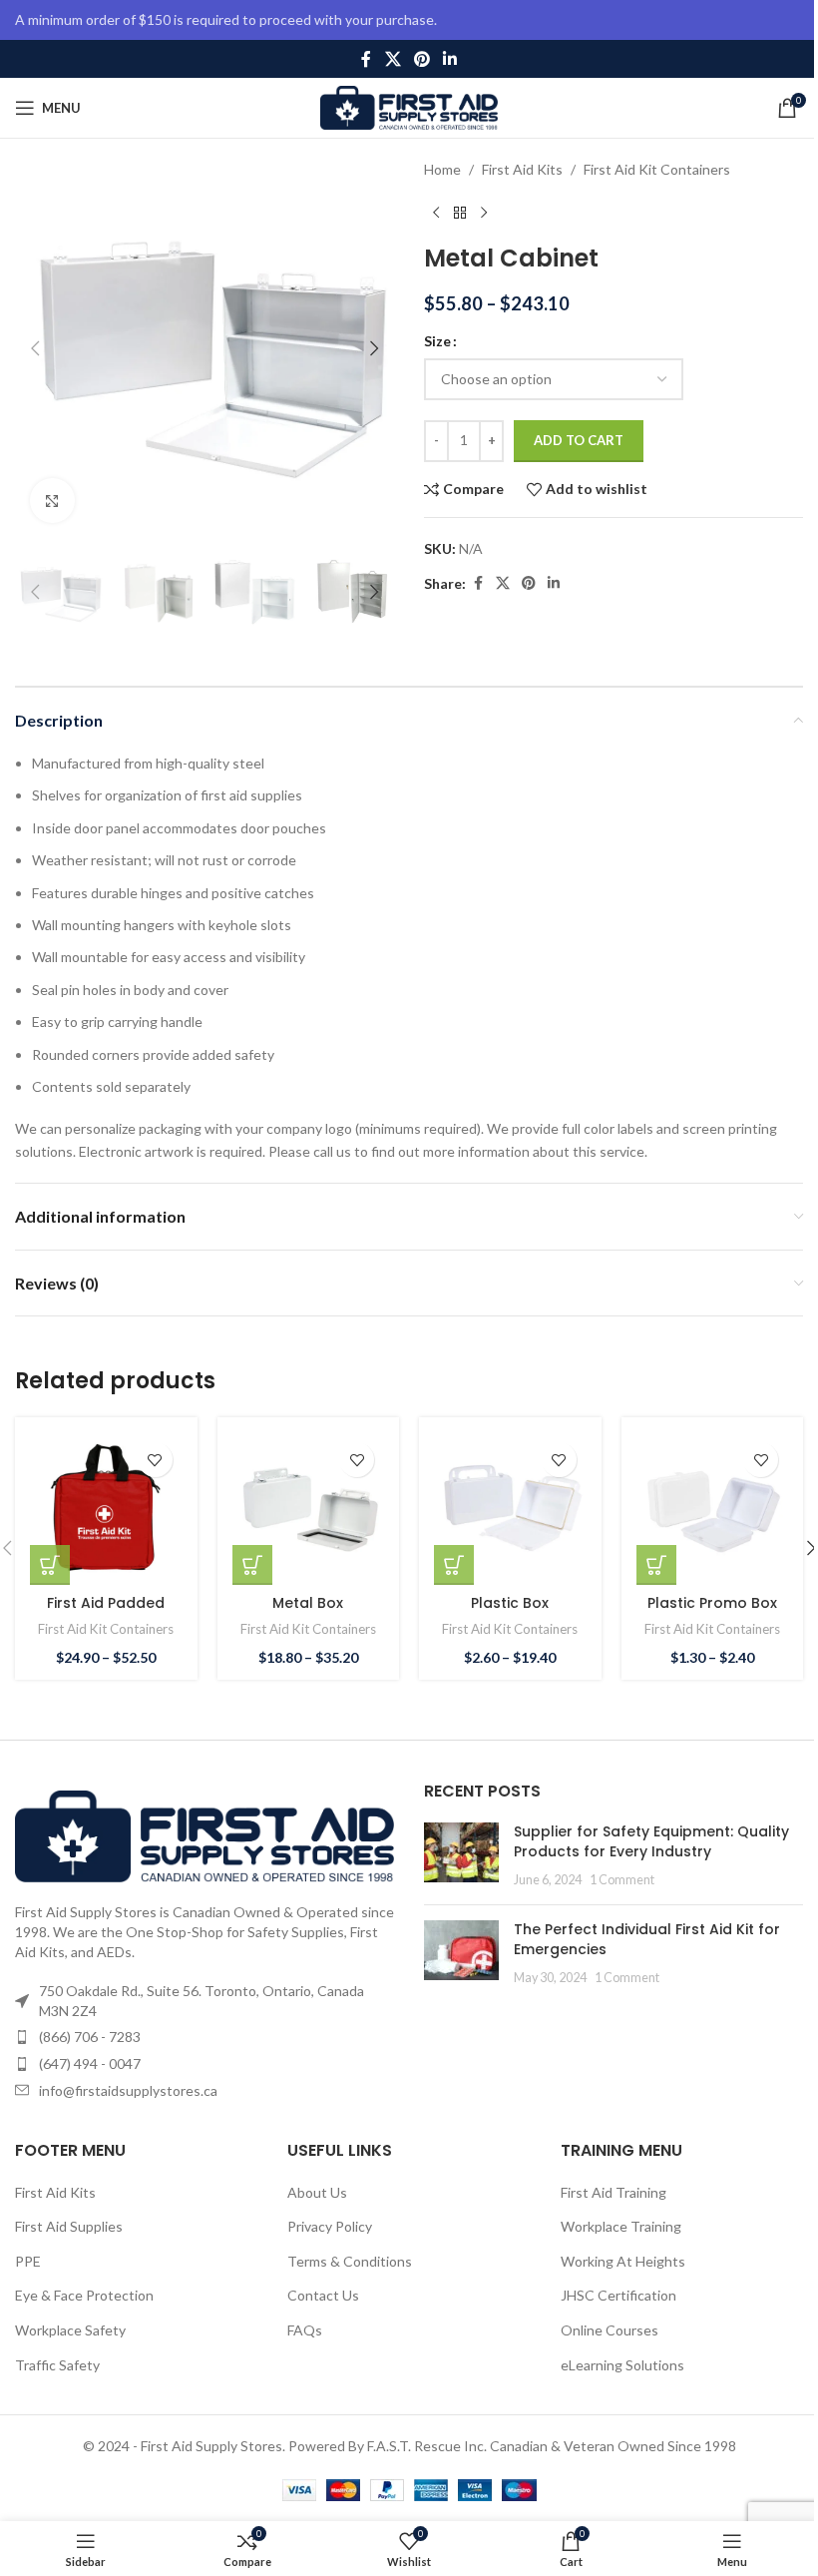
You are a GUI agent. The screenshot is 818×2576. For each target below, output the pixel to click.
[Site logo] (409, 106)
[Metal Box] (309, 1509)
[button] (35, 348)
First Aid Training (613, 2192)
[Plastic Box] (510, 1509)
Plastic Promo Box (712, 1603)
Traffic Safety (57, 2365)
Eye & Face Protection (84, 2295)
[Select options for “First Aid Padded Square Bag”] (50, 1565)
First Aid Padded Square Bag (106, 1613)
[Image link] (204, 1835)
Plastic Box (510, 1603)
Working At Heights (623, 2261)
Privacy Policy (330, 2226)
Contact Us (323, 2295)
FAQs (305, 2330)
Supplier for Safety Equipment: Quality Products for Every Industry (651, 1841)
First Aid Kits (522, 169)
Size (437, 341)
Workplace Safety (70, 2330)
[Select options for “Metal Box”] (252, 1565)
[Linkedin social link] (450, 59)
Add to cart (579, 440)
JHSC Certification (618, 2295)
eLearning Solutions (622, 2365)
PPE (28, 2261)
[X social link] (393, 59)
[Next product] (484, 213)
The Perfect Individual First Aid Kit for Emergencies (647, 1939)
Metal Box (308, 1603)
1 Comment (622, 1880)
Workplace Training (621, 2226)
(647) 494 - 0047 (90, 2063)
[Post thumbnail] (461, 1856)
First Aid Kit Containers (657, 169)
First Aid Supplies (69, 2226)
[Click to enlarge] (52, 501)
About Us (317, 2192)
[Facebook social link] (366, 59)
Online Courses (610, 2330)
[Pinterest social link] (421, 59)
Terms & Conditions (350, 2261)
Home (442, 169)
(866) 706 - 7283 (90, 2037)
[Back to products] (460, 213)
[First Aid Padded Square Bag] (106, 1509)
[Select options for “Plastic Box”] (454, 1565)
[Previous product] (436, 213)
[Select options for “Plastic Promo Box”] (656, 1565)
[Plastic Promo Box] (713, 1509)
